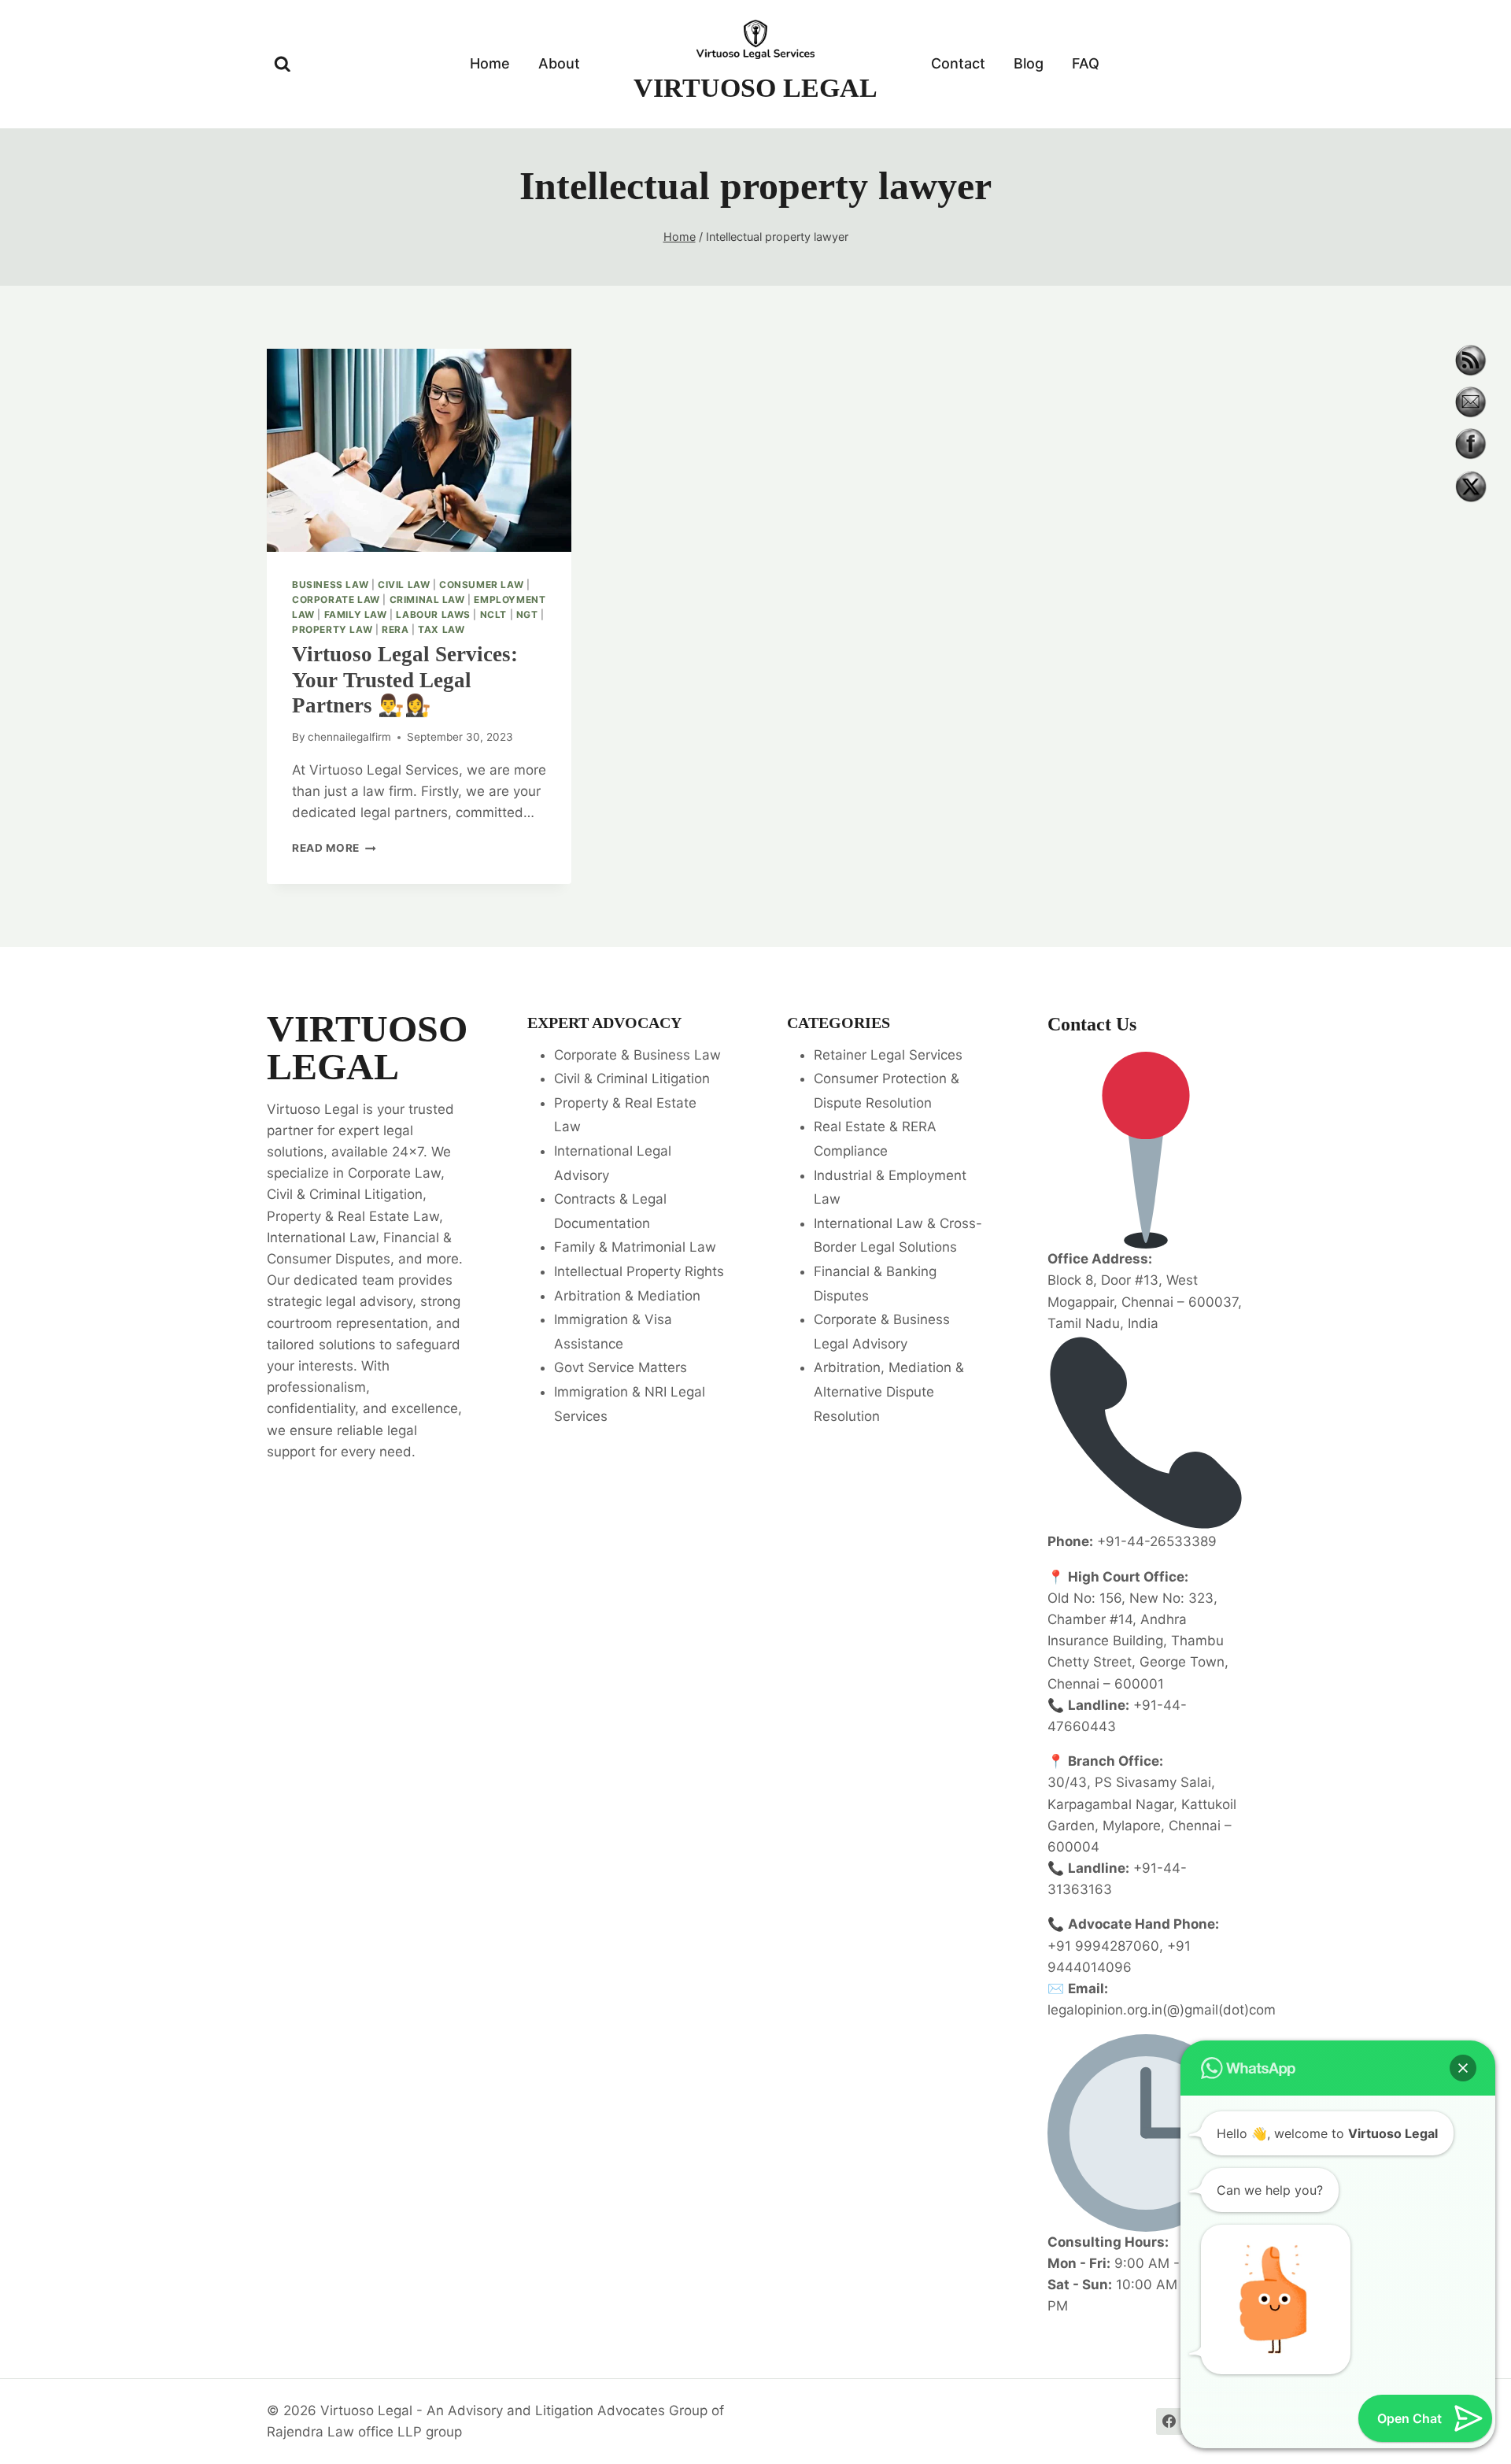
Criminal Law (427, 599)
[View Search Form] (283, 65)
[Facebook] (1169, 2421)
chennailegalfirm (349, 737)
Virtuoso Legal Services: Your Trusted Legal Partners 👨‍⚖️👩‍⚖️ (405, 680)
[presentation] (419, 450)
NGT (527, 614)
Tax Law (441, 629)
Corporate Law (336, 599)
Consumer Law (481, 585)
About (559, 63)
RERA (395, 629)
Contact (958, 63)
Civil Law (404, 585)
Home (490, 63)
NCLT (493, 614)
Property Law (332, 629)
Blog (1029, 63)
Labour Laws (433, 614)
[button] (1463, 2068)
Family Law (356, 614)
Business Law (330, 585)
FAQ (1086, 63)
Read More (334, 848)
